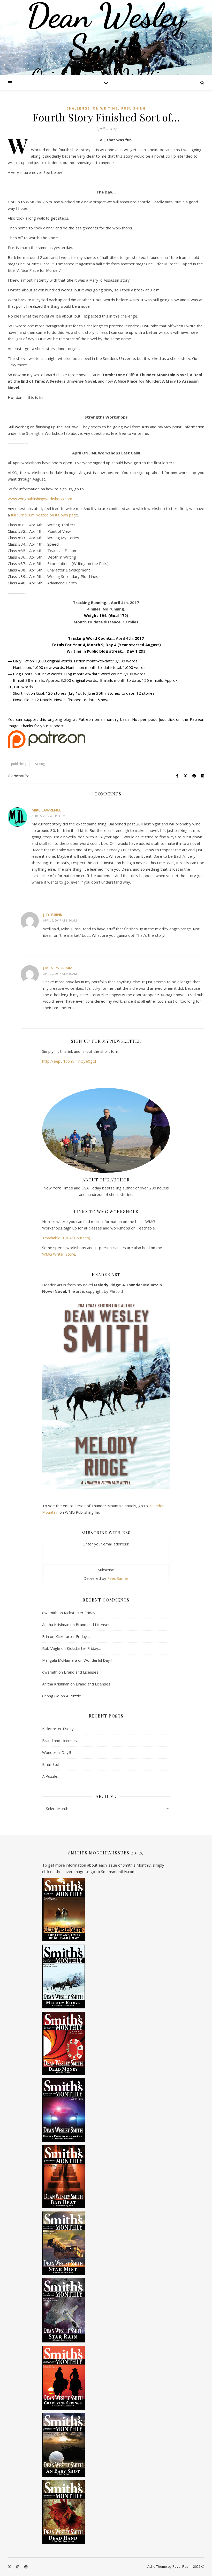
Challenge (78, 108)
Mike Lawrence (46, 810)
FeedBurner (118, 1578)
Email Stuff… (53, 1764)
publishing (134, 108)
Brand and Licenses (93, 1624)
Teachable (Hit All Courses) (66, 1238)
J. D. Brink (53, 915)
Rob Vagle (51, 1648)
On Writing (105, 108)
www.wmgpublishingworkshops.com (40, 499)
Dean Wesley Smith (106, 31)
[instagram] (18, 2567)
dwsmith (21, 776)
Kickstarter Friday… (81, 1613)
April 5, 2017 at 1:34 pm (48, 816)
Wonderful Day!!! (98, 1660)
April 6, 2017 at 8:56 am (60, 920)
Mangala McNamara (60, 1660)
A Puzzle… (75, 1696)
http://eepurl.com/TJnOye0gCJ (69, 1061)
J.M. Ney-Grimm (58, 968)
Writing (40, 764)
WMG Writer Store (59, 1254)
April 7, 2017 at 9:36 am (60, 974)
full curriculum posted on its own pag (43, 515)
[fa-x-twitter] (10, 2567)
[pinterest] (26, 2567)
